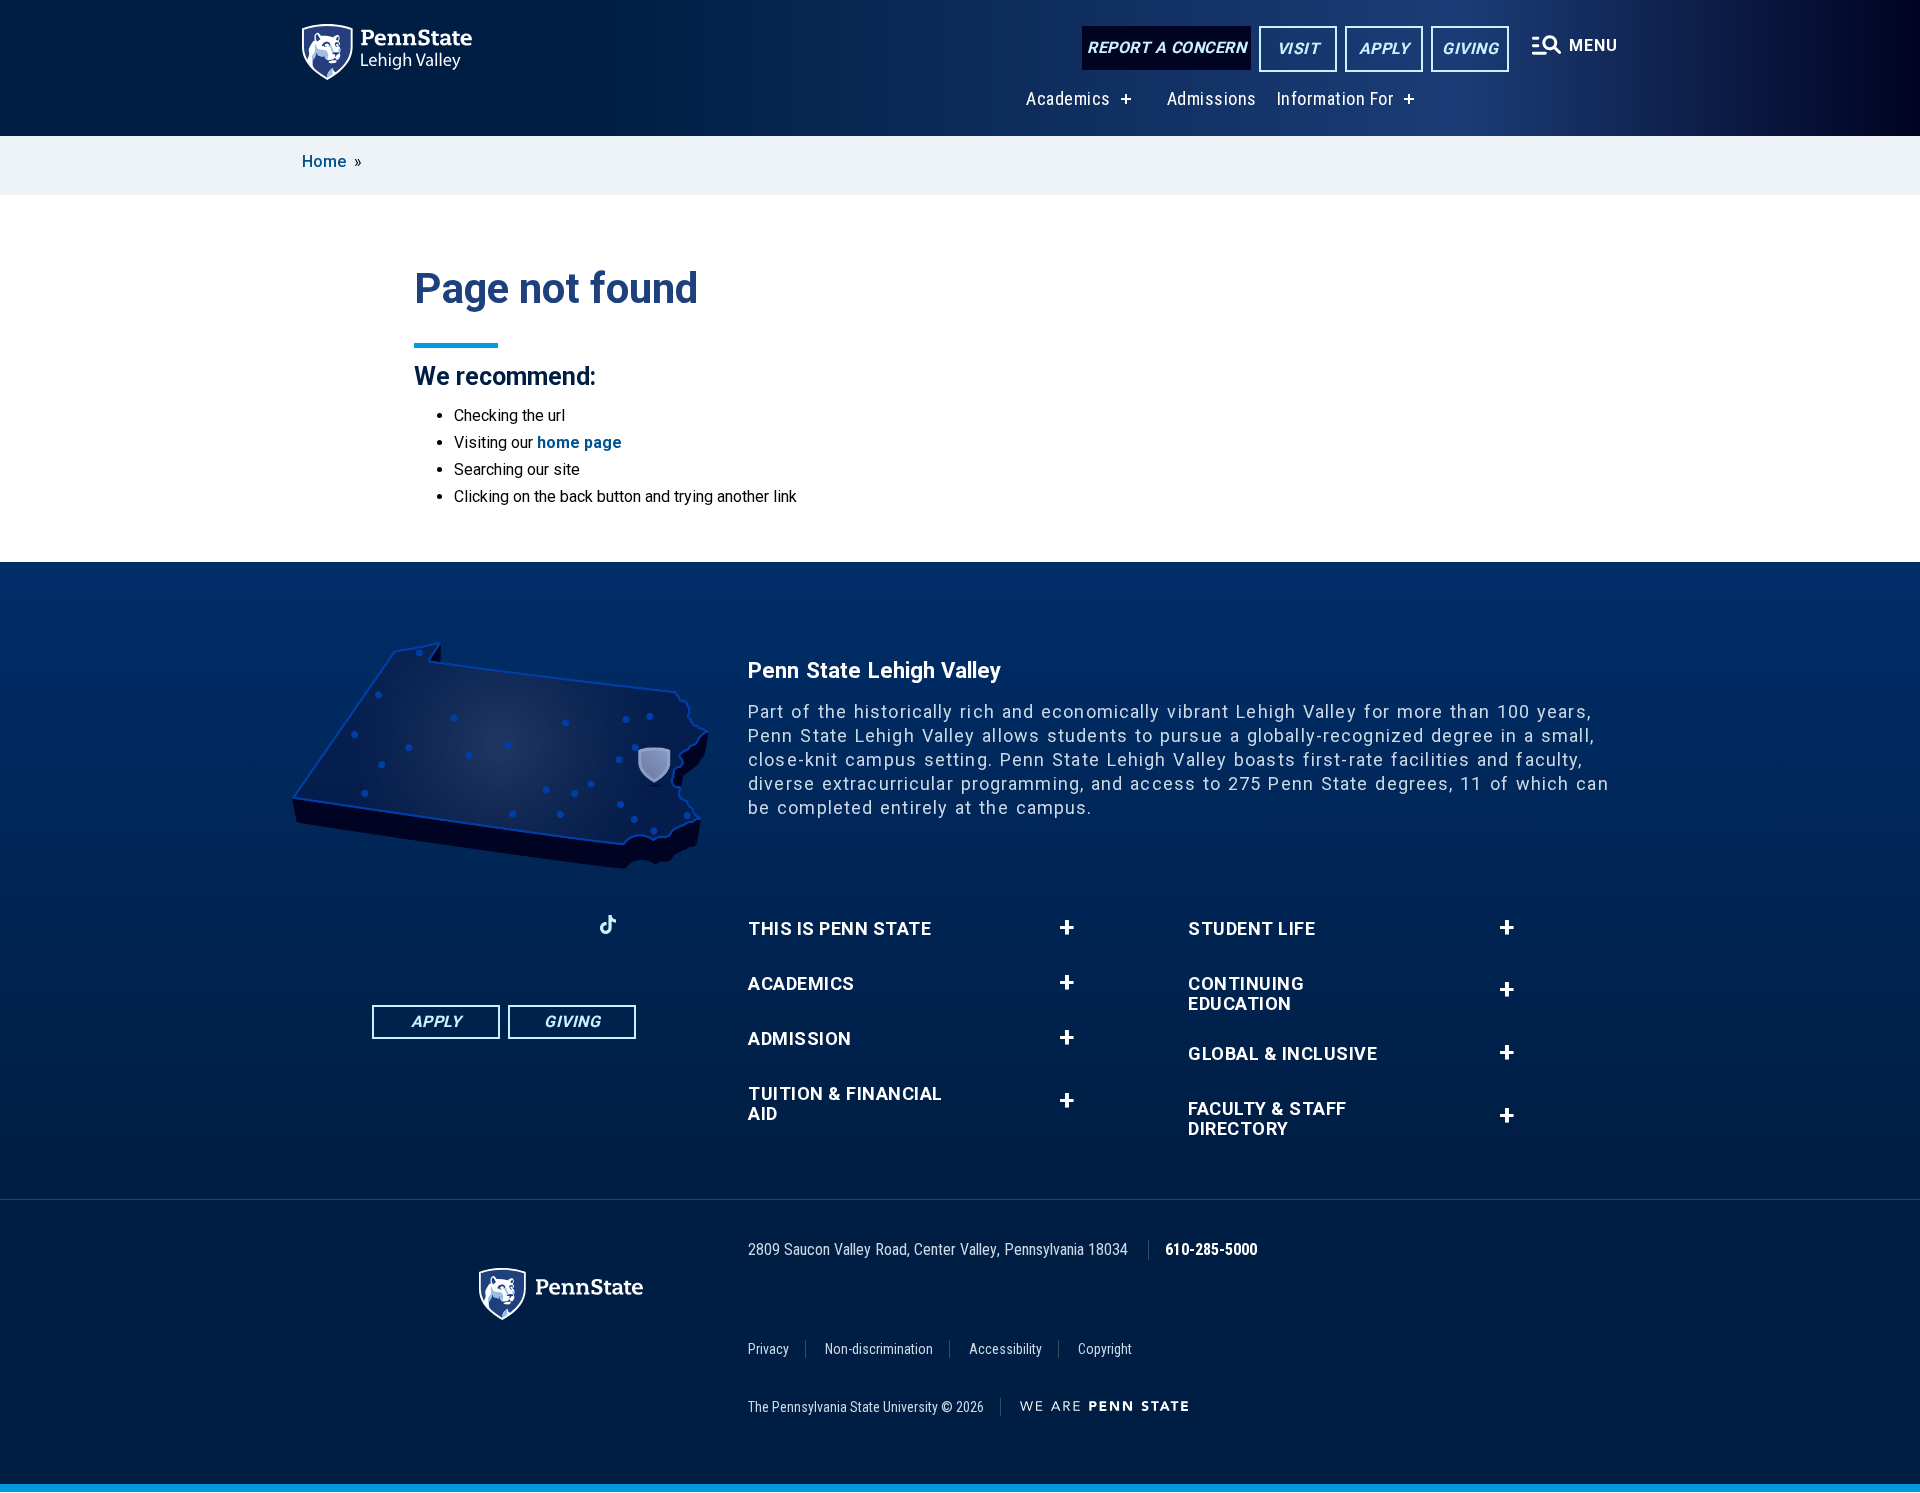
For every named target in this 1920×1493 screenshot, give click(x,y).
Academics (1068, 98)
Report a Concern (1166, 47)
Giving (1470, 48)
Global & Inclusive (1282, 1054)
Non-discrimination (879, 1349)
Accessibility (1005, 1349)
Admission (800, 1039)
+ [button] (1066, 928)
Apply (1384, 48)
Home (324, 161)
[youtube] (556, 924)
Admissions (1212, 98)
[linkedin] (504, 924)
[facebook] (400, 924)
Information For (1336, 98)
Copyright (1105, 1349)
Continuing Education (1246, 994)
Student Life (1251, 929)
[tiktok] (608, 924)
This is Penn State (839, 929)
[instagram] (452, 924)
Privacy (768, 1349)
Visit (1298, 48)
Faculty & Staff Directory (1267, 1119)
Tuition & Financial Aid (845, 1104)
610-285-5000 (1211, 1249)
